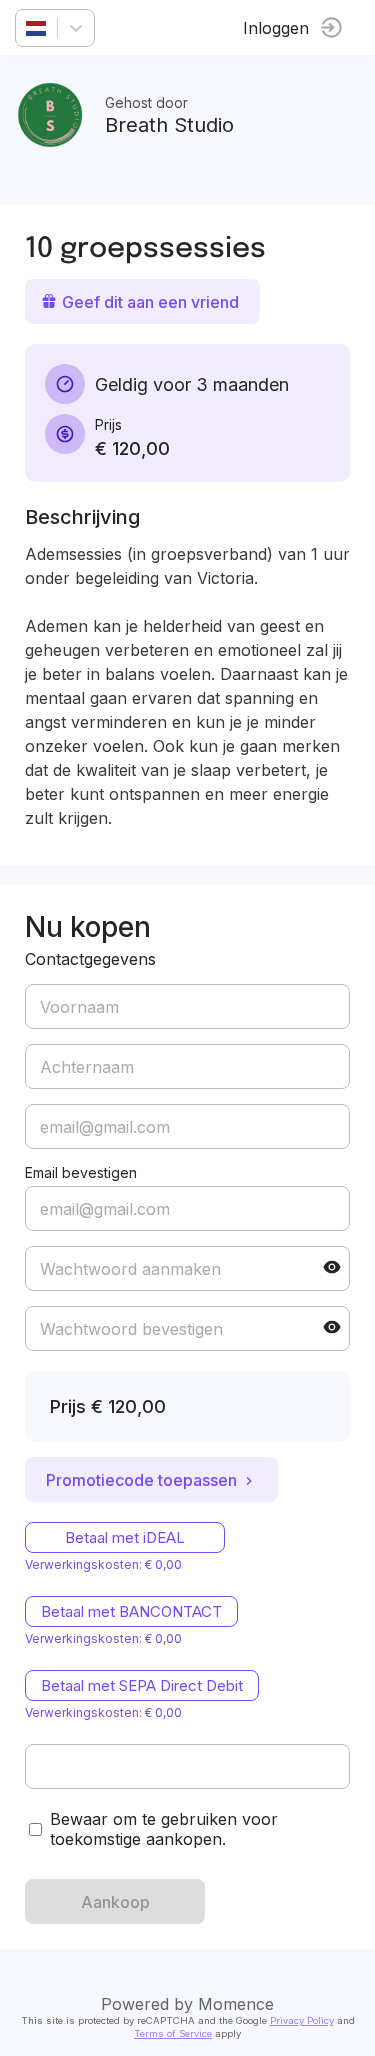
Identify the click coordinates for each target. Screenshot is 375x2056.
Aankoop (115, 1902)
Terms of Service (173, 2033)
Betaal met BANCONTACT (131, 1611)
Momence (236, 2004)
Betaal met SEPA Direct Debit (142, 1685)
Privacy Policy (302, 2020)
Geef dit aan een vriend (150, 302)
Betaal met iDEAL (125, 1537)
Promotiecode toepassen (141, 1480)
